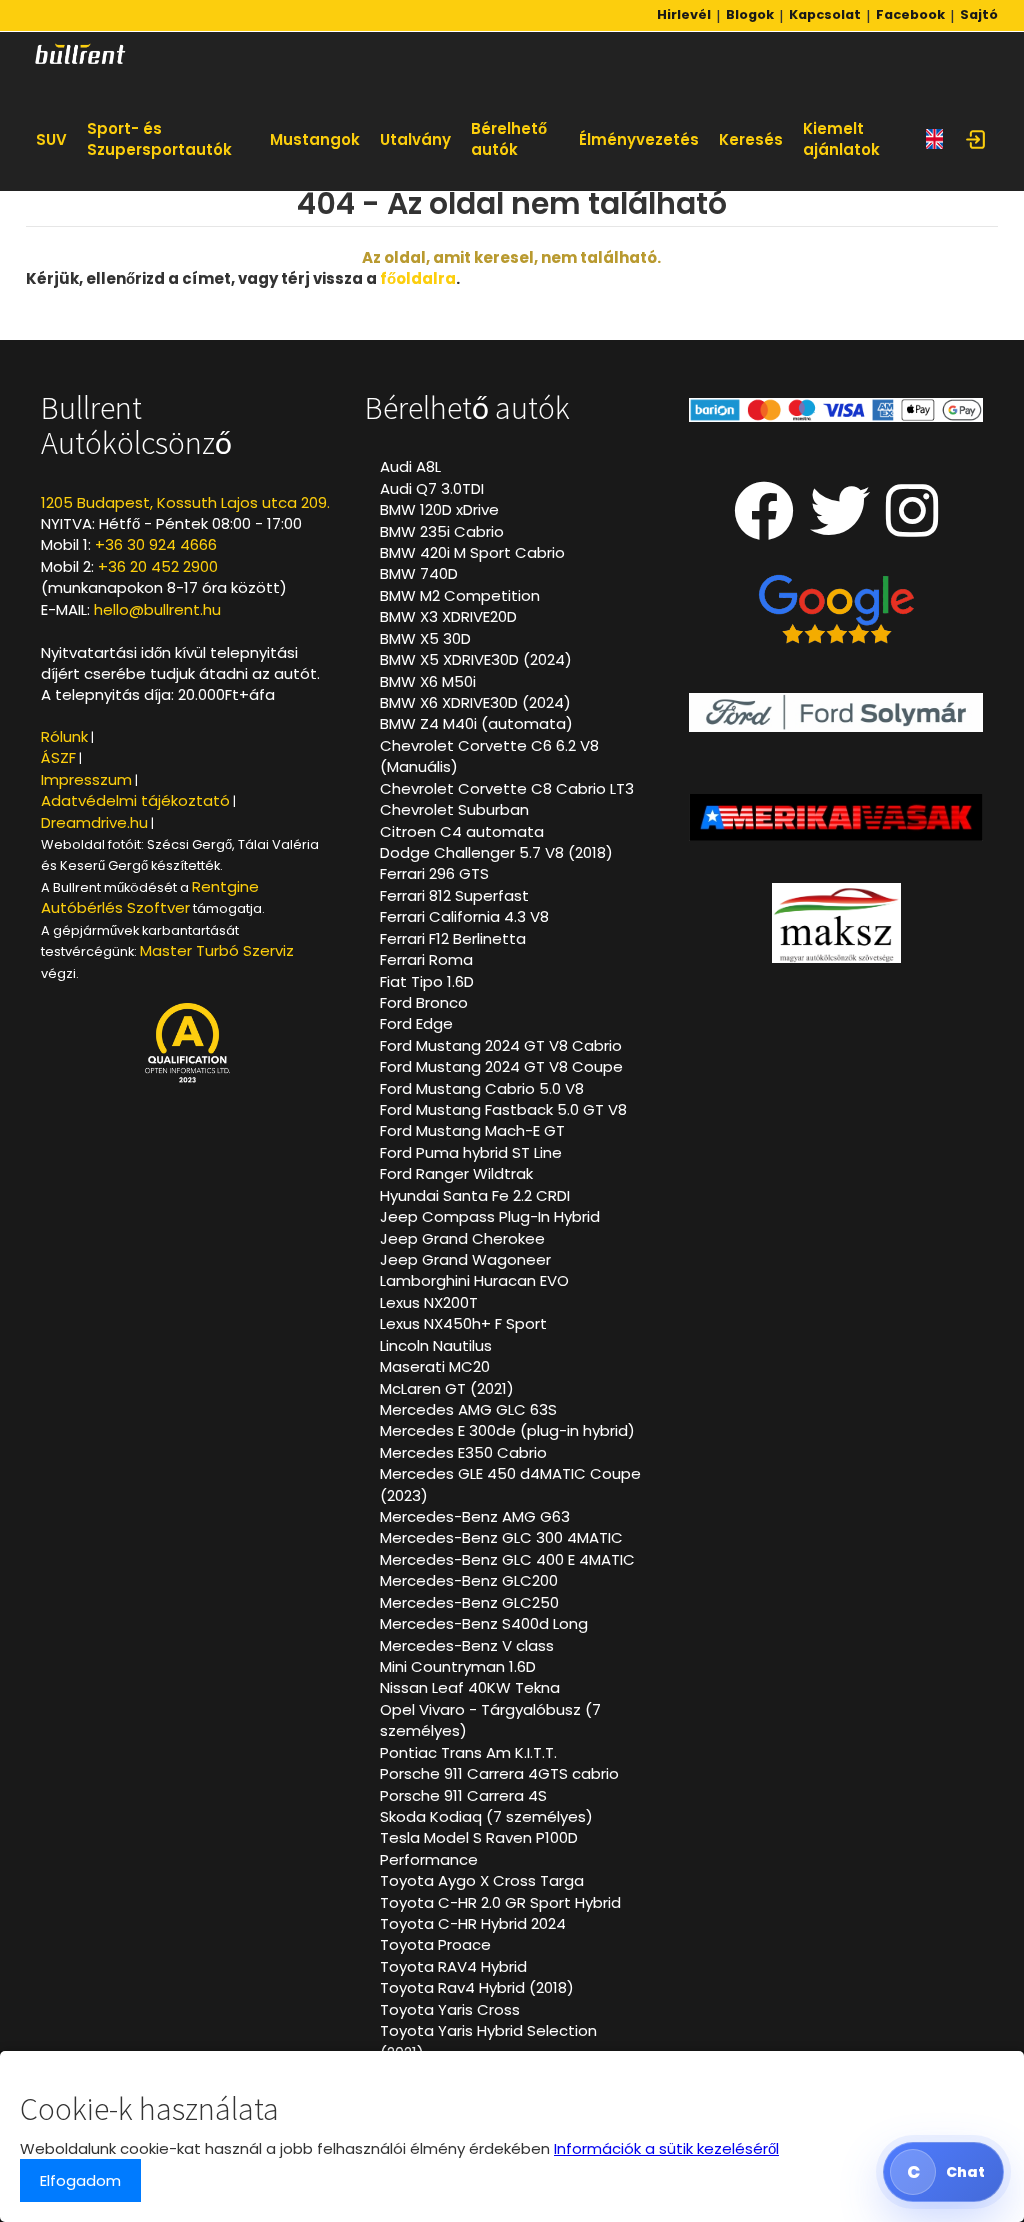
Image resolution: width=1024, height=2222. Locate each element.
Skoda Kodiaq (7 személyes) (486, 1816)
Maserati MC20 (435, 1366)
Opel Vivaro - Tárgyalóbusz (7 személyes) (490, 1720)
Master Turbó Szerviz (217, 950)
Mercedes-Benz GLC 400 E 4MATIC (507, 1559)
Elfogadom (80, 2180)
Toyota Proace (435, 1944)
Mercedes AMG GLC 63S (468, 1409)
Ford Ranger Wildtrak (456, 1173)
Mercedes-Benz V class (467, 1645)
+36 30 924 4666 (156, 544)
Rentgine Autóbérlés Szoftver (150, 897)
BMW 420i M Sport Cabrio (472, 552)
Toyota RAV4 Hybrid (453, 1966)
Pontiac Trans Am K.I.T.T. (468, 1752)
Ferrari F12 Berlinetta (453, 938)
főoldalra (418, 278)
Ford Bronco (424, 1002)
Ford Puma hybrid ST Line (471, 1152)
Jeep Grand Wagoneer (465, 1259)
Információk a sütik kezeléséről (666, 2148)
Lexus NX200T (429, 1302)
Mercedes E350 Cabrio (463, 1452)
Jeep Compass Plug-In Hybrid (490, 1216)
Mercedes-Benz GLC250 (469, 1602)
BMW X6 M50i (428, 681)
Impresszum (86, 779)
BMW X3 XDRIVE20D (448, 616)
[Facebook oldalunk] (764, 527)
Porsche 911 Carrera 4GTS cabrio (499, 1773)
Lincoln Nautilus (436, 1345)
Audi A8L (410, 466)
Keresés (751, 139)
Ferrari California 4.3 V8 (464, 916)
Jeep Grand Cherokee (462, 1238)
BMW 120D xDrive (439, 509)
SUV (51, 139)
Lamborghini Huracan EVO (474, 1280)
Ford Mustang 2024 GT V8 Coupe (501, 1066)
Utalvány (415, 139)
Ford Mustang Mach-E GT (472, 1130)
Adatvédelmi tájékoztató (135, 800)
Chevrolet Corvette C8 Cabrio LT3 (507, 788)
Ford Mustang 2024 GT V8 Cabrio (501, 1045)
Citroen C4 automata (462, 831)
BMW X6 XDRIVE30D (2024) (475, 702)
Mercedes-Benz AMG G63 (475, 1516)
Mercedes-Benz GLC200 (469, 1580)
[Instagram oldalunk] (912, 527)
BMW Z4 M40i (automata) (476, 723)
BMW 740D (419, 573)
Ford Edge (416, 1023)
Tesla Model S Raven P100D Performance (479, 1848)
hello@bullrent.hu (157, 609)
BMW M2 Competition (460, 595)
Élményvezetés (639, 139)
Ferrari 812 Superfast (454, 895)
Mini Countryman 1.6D (458, 1666)
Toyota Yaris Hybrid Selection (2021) (488, 2041)
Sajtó (979, 15)
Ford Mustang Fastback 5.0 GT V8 (503, 1109)
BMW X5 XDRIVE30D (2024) (476, 659)
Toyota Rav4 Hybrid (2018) (477, 1987)
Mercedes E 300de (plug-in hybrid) (507, 1430)
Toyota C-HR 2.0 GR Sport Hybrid (500, 1902)
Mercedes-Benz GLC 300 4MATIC (501, 1537)
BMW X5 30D (425, 638)
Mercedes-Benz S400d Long (484, 1623)
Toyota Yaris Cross (450, 2009)
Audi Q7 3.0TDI (432, 488)
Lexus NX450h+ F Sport (463, 1323)
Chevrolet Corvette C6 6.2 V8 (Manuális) (489, 756)
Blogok (750, 15)
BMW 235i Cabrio (442, 531)
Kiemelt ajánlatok (841, 139)
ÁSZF (58, 757)
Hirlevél (684, 15)
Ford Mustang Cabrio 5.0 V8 (482, 1088)
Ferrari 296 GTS (434, 873)
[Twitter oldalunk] (840, 527)
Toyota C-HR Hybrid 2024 (473, 1923)
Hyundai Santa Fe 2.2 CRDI (475, 1195)
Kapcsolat (825, 15)
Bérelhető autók (509, 139)
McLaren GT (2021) (447, 1388)
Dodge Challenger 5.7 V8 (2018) (496, 852)
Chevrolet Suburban (454, 809)
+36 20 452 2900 (158, 566)
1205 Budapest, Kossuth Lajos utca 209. (185, 502)
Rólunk (64, 736)
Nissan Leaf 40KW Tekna (470, 1687)
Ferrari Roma (426, 959)
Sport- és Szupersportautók (159, 139)
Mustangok (315, 139)
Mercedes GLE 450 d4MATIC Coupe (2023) (510, 1484)
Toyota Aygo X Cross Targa (482, 1880)
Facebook (910, 15)
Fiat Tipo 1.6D (427, 981)
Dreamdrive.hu (94, 822)
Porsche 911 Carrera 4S (463, 1795)
